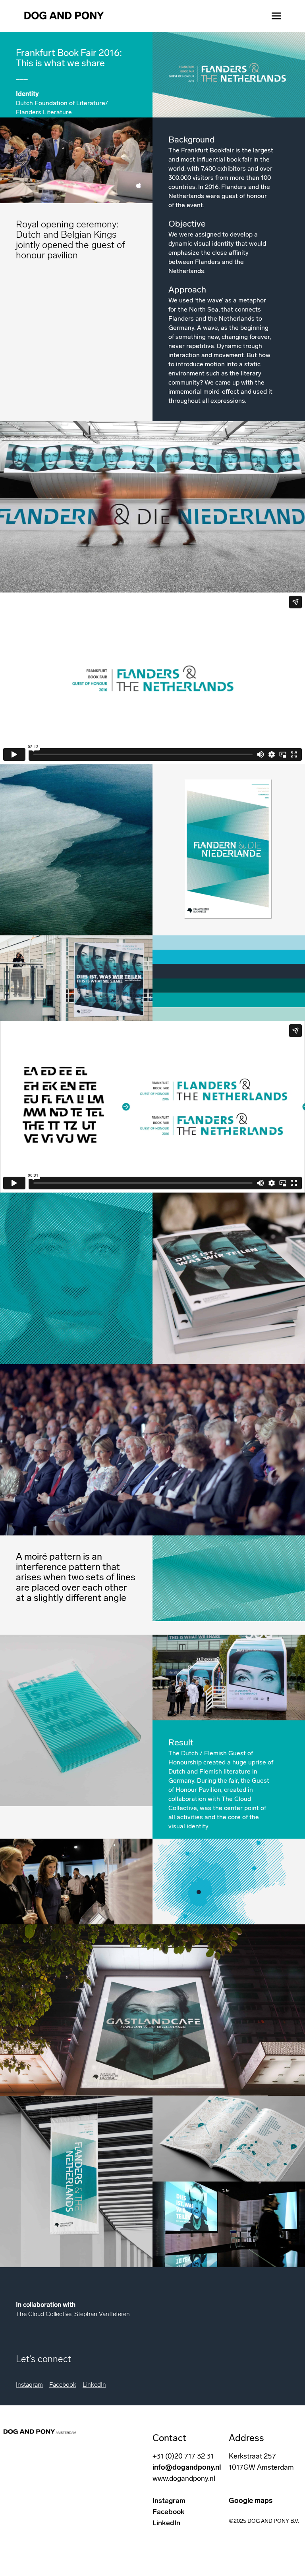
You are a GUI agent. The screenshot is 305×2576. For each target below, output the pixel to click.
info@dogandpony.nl (187, 2467)
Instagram (29, 2385)
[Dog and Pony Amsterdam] (64, 16)
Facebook (63, 2385)
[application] (76, 1278)
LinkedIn (94, 2385)
